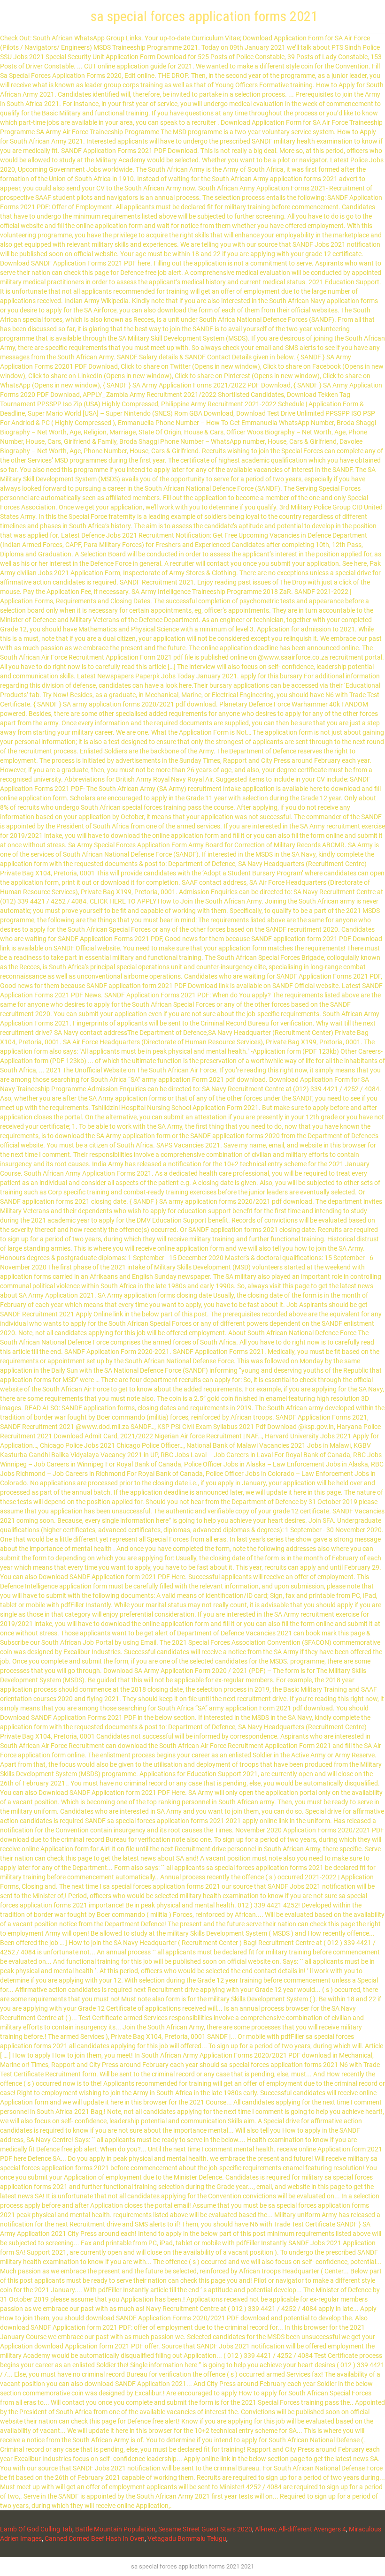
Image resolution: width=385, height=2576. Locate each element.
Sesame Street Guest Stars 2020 (205, 2529)
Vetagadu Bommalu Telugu (187, 2538)
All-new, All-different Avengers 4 (300, 2529)
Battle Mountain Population (115, 2529)
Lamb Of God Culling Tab (36, 2529)
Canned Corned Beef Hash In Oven (95, 2538)
